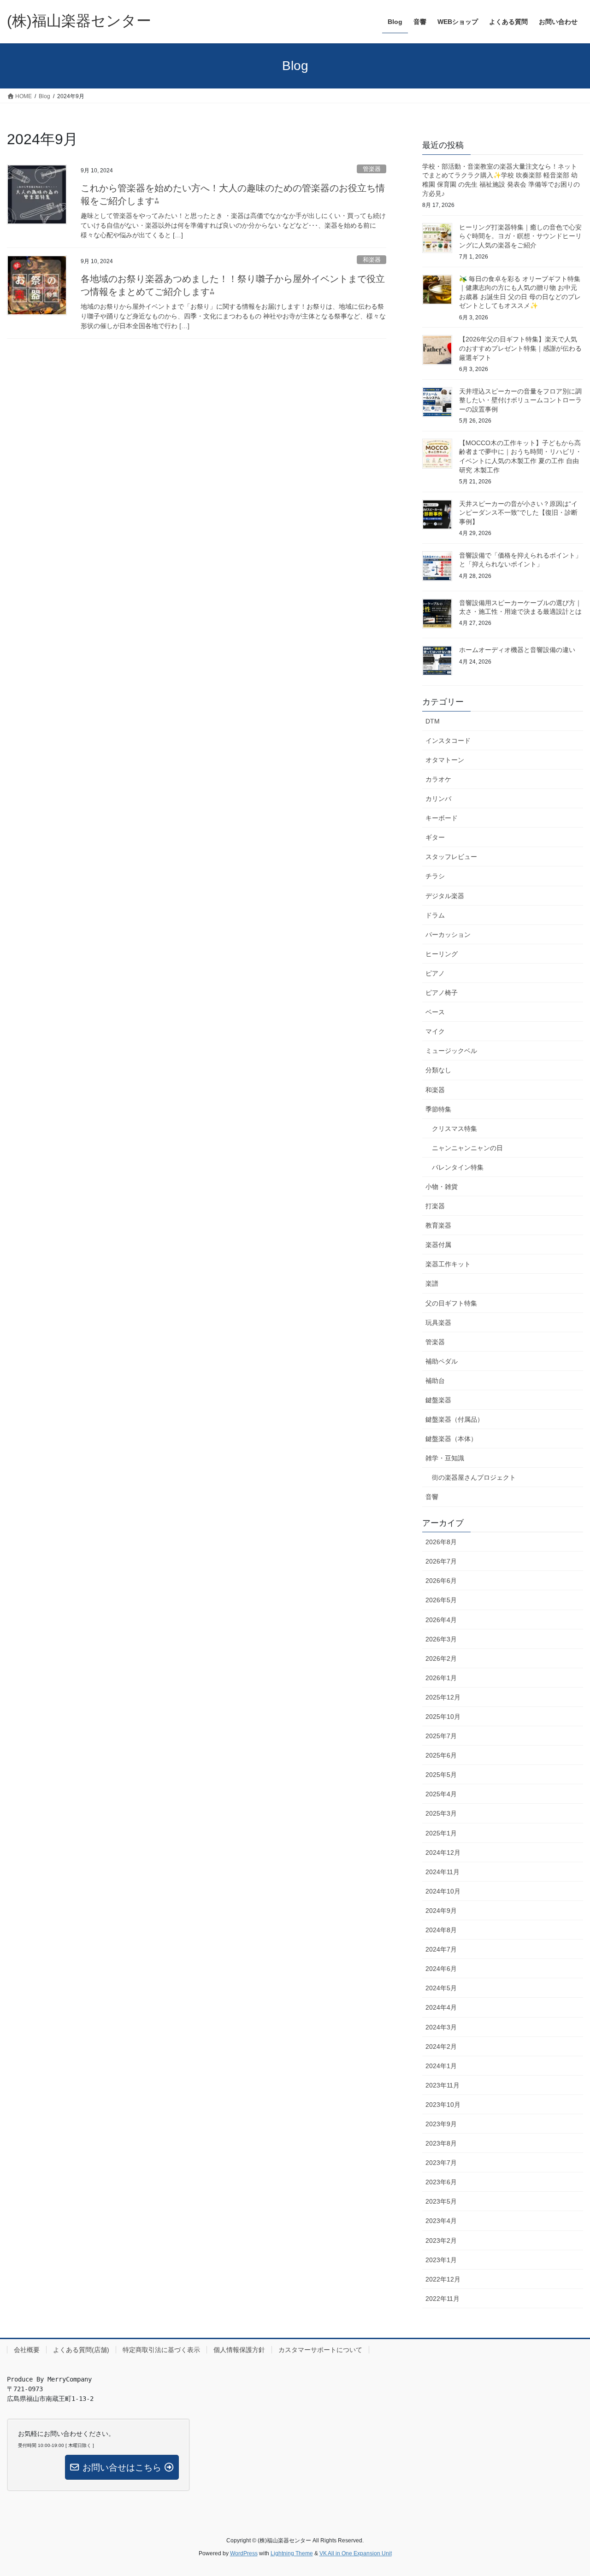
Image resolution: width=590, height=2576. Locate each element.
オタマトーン (445, 760)
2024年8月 (441, 1930)
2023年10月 (443, 2105)
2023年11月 (442, 2085)
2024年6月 (441, 1969)
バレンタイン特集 (458, 1167)
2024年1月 (441, 2066)
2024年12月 (443, 1853)
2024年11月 (442, 1872)
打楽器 (435, 1206)
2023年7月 (441, 2163)
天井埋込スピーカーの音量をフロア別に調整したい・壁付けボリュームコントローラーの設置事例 (520, 400)
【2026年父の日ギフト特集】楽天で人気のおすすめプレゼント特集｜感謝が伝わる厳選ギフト (520, 348)
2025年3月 (441, 1813)
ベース (435, 1012)
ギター (435, 837)
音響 (432, 1497)
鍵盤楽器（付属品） (454, 1419)
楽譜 (432, 1283)
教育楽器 (438, 1225)
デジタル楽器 (445, 896)
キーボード (442, 818)
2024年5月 (441, 1988)
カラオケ (438, 779)
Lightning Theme (292, 2553)
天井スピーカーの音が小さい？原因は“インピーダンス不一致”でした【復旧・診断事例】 (518, 513)
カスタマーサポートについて (320, 2350)
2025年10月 (443, 1717)
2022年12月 (443, 2279)
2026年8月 (441, 1542)
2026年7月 (441, 1561)
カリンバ (438, 799)
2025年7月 (441, 1736)
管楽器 (372, 169)
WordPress (244, 2553)
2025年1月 (441, 1833)
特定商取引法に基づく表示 (161, 2350)
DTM (433, 721)
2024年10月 (443, 1891)
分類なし (438, 1070)
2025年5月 (441, 1775)
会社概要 (27, 2350)
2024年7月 (441, 1949)
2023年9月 (441, 2124)
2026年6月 (441, 1581)
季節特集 (438, 1109)
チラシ (435, 876)
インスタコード (448, 741)
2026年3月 (441, 1639)
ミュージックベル (451, 1051)
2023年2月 (441, 2241)
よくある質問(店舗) (81, 2350)
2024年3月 (441, 2027)
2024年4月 (441, 2007)
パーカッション (448, 935)
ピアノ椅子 (442, 993)
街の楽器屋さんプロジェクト (474, 1477)
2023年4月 (441, 2221)
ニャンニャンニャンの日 (467, 1148)
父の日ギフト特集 (451, 1303)
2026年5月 (441, 1600)
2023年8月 (441, 2143)
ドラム (435, 915)
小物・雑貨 (442, 1187)
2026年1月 (441, 1678)
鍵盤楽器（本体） (451, 1439)
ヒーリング (442, 954)
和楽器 (372, 260)
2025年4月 (441, 1794)
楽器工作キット (448, 1264)
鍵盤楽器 (438, 1400)
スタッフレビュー (451, 857)
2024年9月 (441, 1911)
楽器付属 (438, 1245)
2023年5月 (441, 2201)
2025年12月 (443, 1697)
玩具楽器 (438, 1323)
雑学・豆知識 (445, 1458)
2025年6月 (441, 1755)
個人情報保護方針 (239, 2350)
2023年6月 (441, 2182)
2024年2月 (441, 2047)
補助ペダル (442, 1361)
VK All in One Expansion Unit (356, 2553)
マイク (435, 1031)
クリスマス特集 (454, 1129)
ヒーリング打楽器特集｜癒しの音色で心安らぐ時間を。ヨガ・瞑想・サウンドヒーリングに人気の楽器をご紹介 (520, 236)
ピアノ (435, 973)
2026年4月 (441, 1620)
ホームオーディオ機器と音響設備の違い (517, 650)
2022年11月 (442, 2299)
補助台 (435, 1381)
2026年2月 (441, 1659)
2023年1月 (441, 2260)
